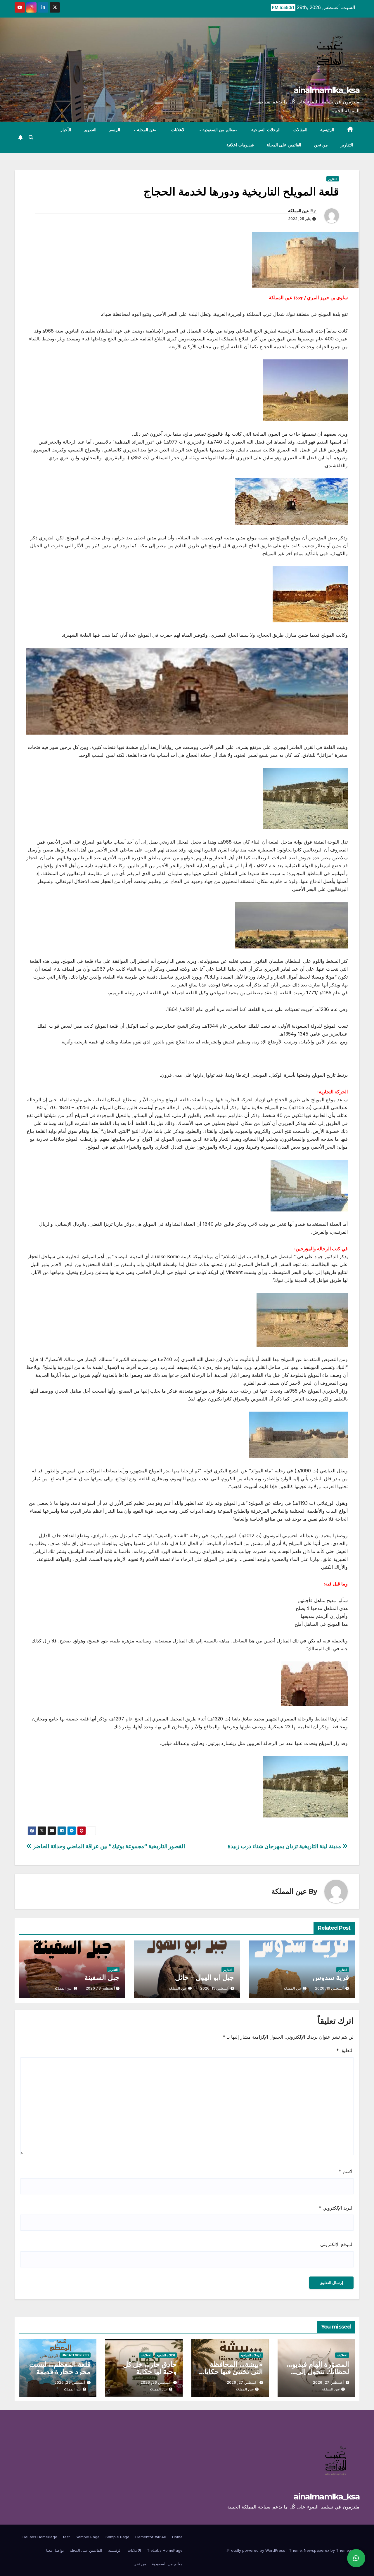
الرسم (115, 130)
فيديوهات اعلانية (240, 145)
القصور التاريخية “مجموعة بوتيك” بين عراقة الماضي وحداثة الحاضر (108, 1846)
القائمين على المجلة (284, 145)
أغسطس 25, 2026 (70, 2382)
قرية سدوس (331, 1977)
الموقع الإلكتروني (337, 2244)
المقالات (300, 130)
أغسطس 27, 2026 (328, 2382)
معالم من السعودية (218, 130)
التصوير (90, 130)
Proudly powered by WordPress (257, 2550)
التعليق (345, 2050)
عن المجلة (145, 130)
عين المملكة (298, 211)
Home (177, 2537)
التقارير (347, 145)
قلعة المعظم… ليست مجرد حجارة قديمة (60, 2368)
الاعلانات (178, 130)
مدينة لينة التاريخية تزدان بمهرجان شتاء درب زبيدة (285, 1846)
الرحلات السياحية (266, 130)
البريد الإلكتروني (336, 2208)
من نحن (321, 145)
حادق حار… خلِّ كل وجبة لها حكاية (150, 2368)
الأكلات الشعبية (166, 2355)
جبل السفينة (102, 1977)
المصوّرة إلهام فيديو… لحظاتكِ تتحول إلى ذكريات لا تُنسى (318, 2372)
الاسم (346, 2171)
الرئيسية (327, 130)
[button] (31, 137)
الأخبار (66, 130)
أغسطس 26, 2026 (156, 2382)
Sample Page (117, 2537)
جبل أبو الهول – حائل (205, 1977)
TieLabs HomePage (39, 2537)
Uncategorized (75, 2355)
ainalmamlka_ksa (327, 90)
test (66, 2537)
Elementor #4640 (151, 2537)
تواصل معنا (55, 2550)
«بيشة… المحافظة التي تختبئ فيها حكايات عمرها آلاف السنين (230, 2372)
